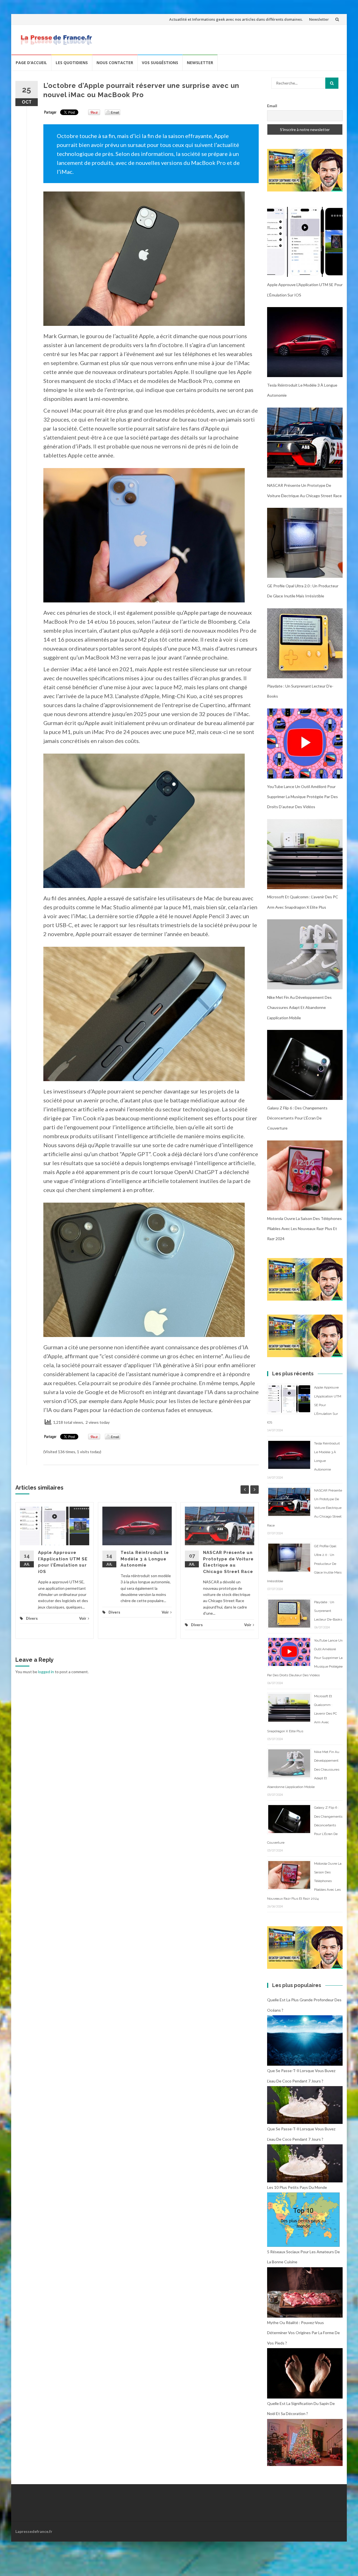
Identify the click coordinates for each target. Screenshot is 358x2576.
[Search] (332, 83)
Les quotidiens (72, 63)
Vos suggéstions (160, 63)
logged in (46, 1672)
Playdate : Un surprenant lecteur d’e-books (328, 1611)
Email (272, 106)
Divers (32, 1618)
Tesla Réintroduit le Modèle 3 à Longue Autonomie (145, 1559)
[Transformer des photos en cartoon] (305, 170)
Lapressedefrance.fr (34, 2531)
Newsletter (319, 19)
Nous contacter (115, 63)
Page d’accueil (31, 63)
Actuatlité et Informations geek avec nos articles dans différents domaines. (236, 19)
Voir (83, 1618)
